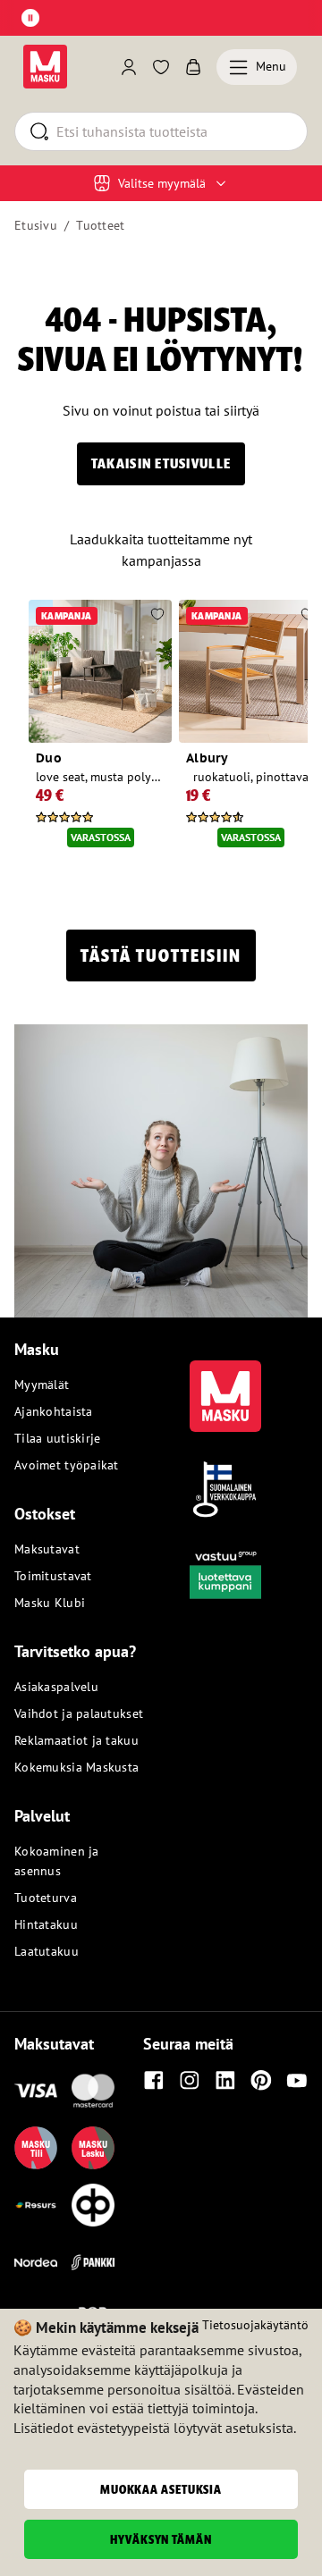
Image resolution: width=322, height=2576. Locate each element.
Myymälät (42, 1385)
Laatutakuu (47, 1951)
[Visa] (36, 2091)
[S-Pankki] (93, 2262)
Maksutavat (47, 1549)
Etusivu (36, 225)
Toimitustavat (53, 1576)
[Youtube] (297, 2080)
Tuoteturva (46, 1898)
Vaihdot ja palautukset (79, 1713)
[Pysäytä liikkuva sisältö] (30, 18)
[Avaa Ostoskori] (193, 67)
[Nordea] (36, 2262)
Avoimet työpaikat (67, 1465)
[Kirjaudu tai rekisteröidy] (129, 67)
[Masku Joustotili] (36, 2205)
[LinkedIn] (225, 2080)
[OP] (93, 2205)
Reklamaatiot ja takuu (76, 1740)
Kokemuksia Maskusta (76, 1767)
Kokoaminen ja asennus (57, 1861)
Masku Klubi (50, 1603)
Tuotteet (100, 225)
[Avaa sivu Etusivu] (45, 67)
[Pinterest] (261, 2080)
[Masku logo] (225, 1385)
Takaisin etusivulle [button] (161, 463)
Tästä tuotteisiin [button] (161, 955)
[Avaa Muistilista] (161, 67)
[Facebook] (154, 2080)
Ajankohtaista (54, 1411)
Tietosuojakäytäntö (255, 2325)
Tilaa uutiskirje (57, 1438)
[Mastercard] (93, 2091)
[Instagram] (190, 2080)
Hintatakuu (46, 1924)
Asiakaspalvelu (56, 1687)
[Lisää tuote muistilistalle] (157, 616)
